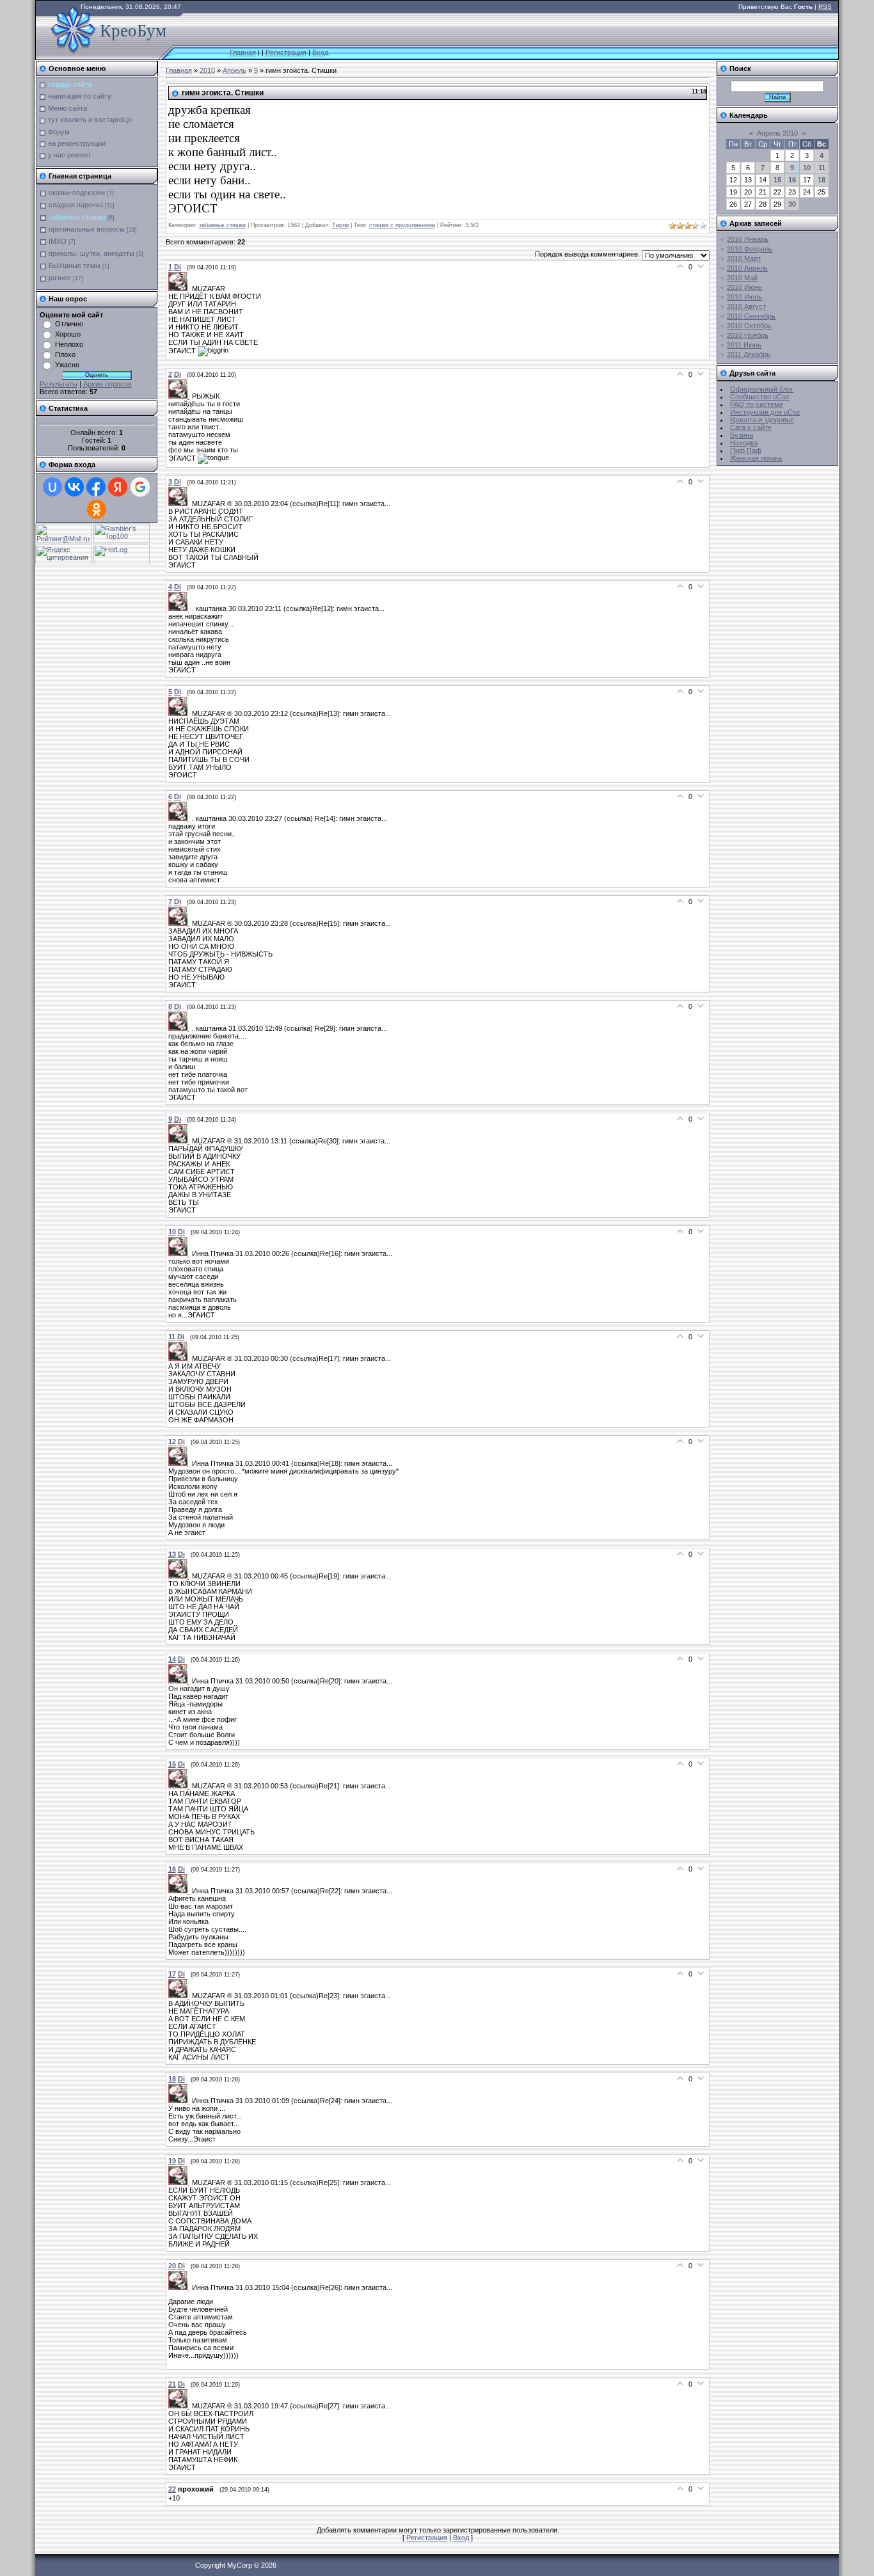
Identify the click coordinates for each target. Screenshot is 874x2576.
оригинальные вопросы (87, 229)
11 (822, 168)
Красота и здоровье (762, 420)
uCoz (672, 2565)
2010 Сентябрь (751, 316)
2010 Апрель (747, 268)
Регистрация (286, 52)
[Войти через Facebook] (96, 487)
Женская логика (756, 458)
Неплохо (69, 344)
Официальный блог (762, 389)
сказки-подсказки (77, 193)
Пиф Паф (746, 450)
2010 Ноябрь (748, 335)
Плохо (65, 354)
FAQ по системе (757, 404)
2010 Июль (744, 297)
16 (792, 180)
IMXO (58, 241)
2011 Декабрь (749, 354)
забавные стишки (77, 217)
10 (807, 168)
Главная (243, 52)
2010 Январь (748, 239)
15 (777, 180)
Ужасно (67, 365)
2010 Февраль (750, 249)
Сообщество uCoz (760, 397)
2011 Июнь (744, 345)
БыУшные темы (75, 266)
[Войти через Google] (140, 487)
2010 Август (746, 306)
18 (822, 180)
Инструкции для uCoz (765, 412)
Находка (744, 443)
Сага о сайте (751, 427)
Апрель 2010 (777, 133)
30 (792, 204)
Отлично (69, 324)
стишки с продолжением (402, 225)
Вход (320, 52)
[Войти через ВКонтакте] (74, 487)
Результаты (59, 384)
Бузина (742, 435)
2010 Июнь (744, 287)
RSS (825, 7)
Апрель (234, 70)
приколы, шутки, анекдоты (91, 253)
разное (60, 278)
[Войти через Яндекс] (118, 487)
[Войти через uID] (52, 487)
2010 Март (744, 258)
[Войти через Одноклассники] (97, 509)
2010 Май (742, 278)
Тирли (340, 225)
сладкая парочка (76, 205)
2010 (207, 70)
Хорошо (68, 334)
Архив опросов (107, 384)
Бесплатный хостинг (629, 2565)
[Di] (180, 289)
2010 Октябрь (749, 326)
